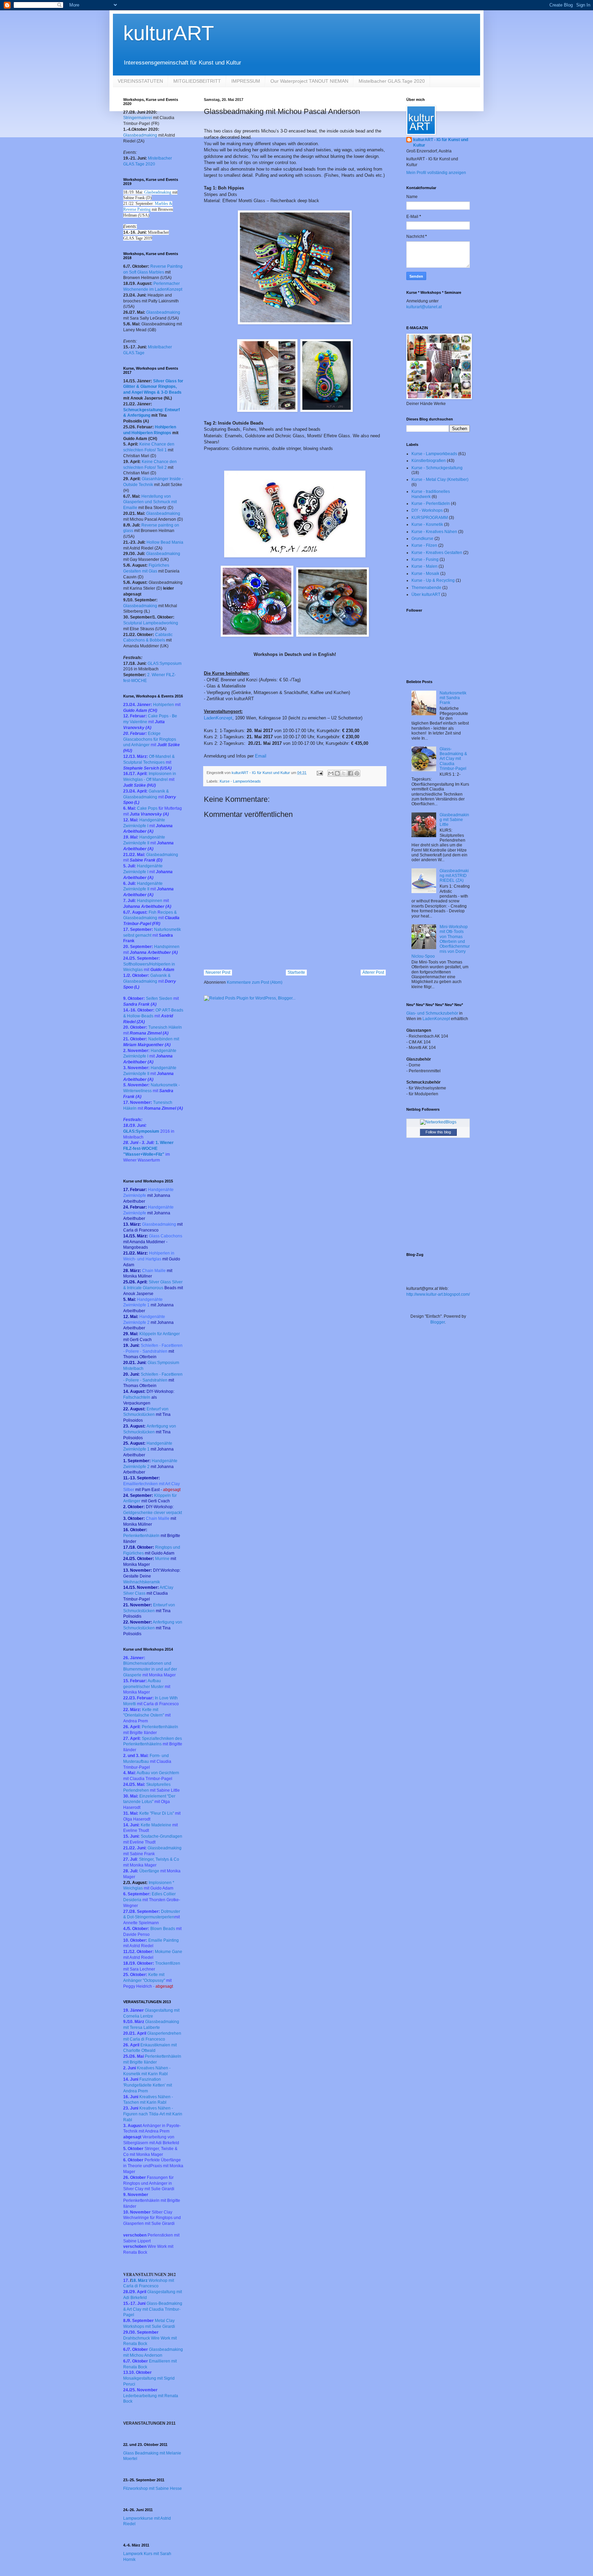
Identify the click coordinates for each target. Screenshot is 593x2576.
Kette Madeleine (156, 1825)
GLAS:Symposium (165, 663)
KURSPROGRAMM (430, 518)
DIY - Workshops (427, 510)
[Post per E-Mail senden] (319, 773)
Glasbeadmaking (158, 192)
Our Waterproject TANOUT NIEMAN (309, 81)
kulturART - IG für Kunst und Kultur (441, 143)
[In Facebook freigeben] (350, 773)
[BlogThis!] (337, 773)
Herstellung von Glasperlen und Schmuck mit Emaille (150, 502)
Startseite (296, 972)
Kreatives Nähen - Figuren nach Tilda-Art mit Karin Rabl (153, 2114)
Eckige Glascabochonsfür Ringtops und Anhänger (150, 739)
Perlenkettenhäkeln (141, 1536)
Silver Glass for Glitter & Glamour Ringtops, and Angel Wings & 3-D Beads (153, 387)
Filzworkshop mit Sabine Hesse (153, 2488)
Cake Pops (159, 808)
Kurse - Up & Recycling (433, 580)
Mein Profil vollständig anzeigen (436, 173)
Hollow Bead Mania (165, 542)
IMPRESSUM (246, 81)
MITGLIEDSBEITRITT (197, 81)
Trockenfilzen (168, 1963)
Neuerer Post (218, 972)
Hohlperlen (164, 705)
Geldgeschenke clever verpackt (153, 1513)
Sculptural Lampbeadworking (151, 623)
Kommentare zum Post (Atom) (255, 982)
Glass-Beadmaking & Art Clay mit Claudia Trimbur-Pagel (153, 2309)
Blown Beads (163, 1929)
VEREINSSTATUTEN (140, 81)
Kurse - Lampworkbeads (240, 781)
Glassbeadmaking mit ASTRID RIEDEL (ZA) (454, 876)
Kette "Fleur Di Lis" (157, 1813)
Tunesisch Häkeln (165, 1027)
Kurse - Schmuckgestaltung (437, 468)
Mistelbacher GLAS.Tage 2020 (392, 81)
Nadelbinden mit (164, 1039)
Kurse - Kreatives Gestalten (437, 553)
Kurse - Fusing (425, 559)
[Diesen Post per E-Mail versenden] (331, 773)
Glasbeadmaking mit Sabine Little (454, 820)
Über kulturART (426, 594)
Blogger (438, 1322)
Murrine (163, 1559)
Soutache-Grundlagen (161, 1836)
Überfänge (149, 1871)
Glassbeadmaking (141, 135)
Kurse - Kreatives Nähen (434, 532)
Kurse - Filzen (424, 545)
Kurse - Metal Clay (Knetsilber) (440, 480)
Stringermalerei (138, 118)
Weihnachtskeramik (142, 1582)
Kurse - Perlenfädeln (431, 504)
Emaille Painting (164, 1940)
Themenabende (426, 588)
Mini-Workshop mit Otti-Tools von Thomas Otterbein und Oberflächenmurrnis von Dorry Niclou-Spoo (441, 942)
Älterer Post (373, 972)
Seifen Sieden (159, 998)
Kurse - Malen (425, 566)
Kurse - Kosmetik (427, 524)
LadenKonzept (218, 718)
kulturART (169, 33)
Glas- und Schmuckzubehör (432, 1013)
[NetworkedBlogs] (438, 1122)
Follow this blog (438, 1132)
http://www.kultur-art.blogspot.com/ (438, 1294)
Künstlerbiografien (429, 461)
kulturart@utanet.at (424, 307)
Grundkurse (422, 539)
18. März (139, 2280)
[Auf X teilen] (344, 773)
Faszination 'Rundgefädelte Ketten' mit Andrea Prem (148, 2085)
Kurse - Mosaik (425, 574)
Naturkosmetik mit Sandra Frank (453, 698)
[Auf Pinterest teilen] (357, 773)
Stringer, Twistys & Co (159, 1859)
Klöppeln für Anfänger (160, 1334)
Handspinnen (150, 901)
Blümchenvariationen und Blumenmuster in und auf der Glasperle (150, 1669)
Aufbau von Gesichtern (158, 1773)
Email (261, 756)
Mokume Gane (168, 1952)
